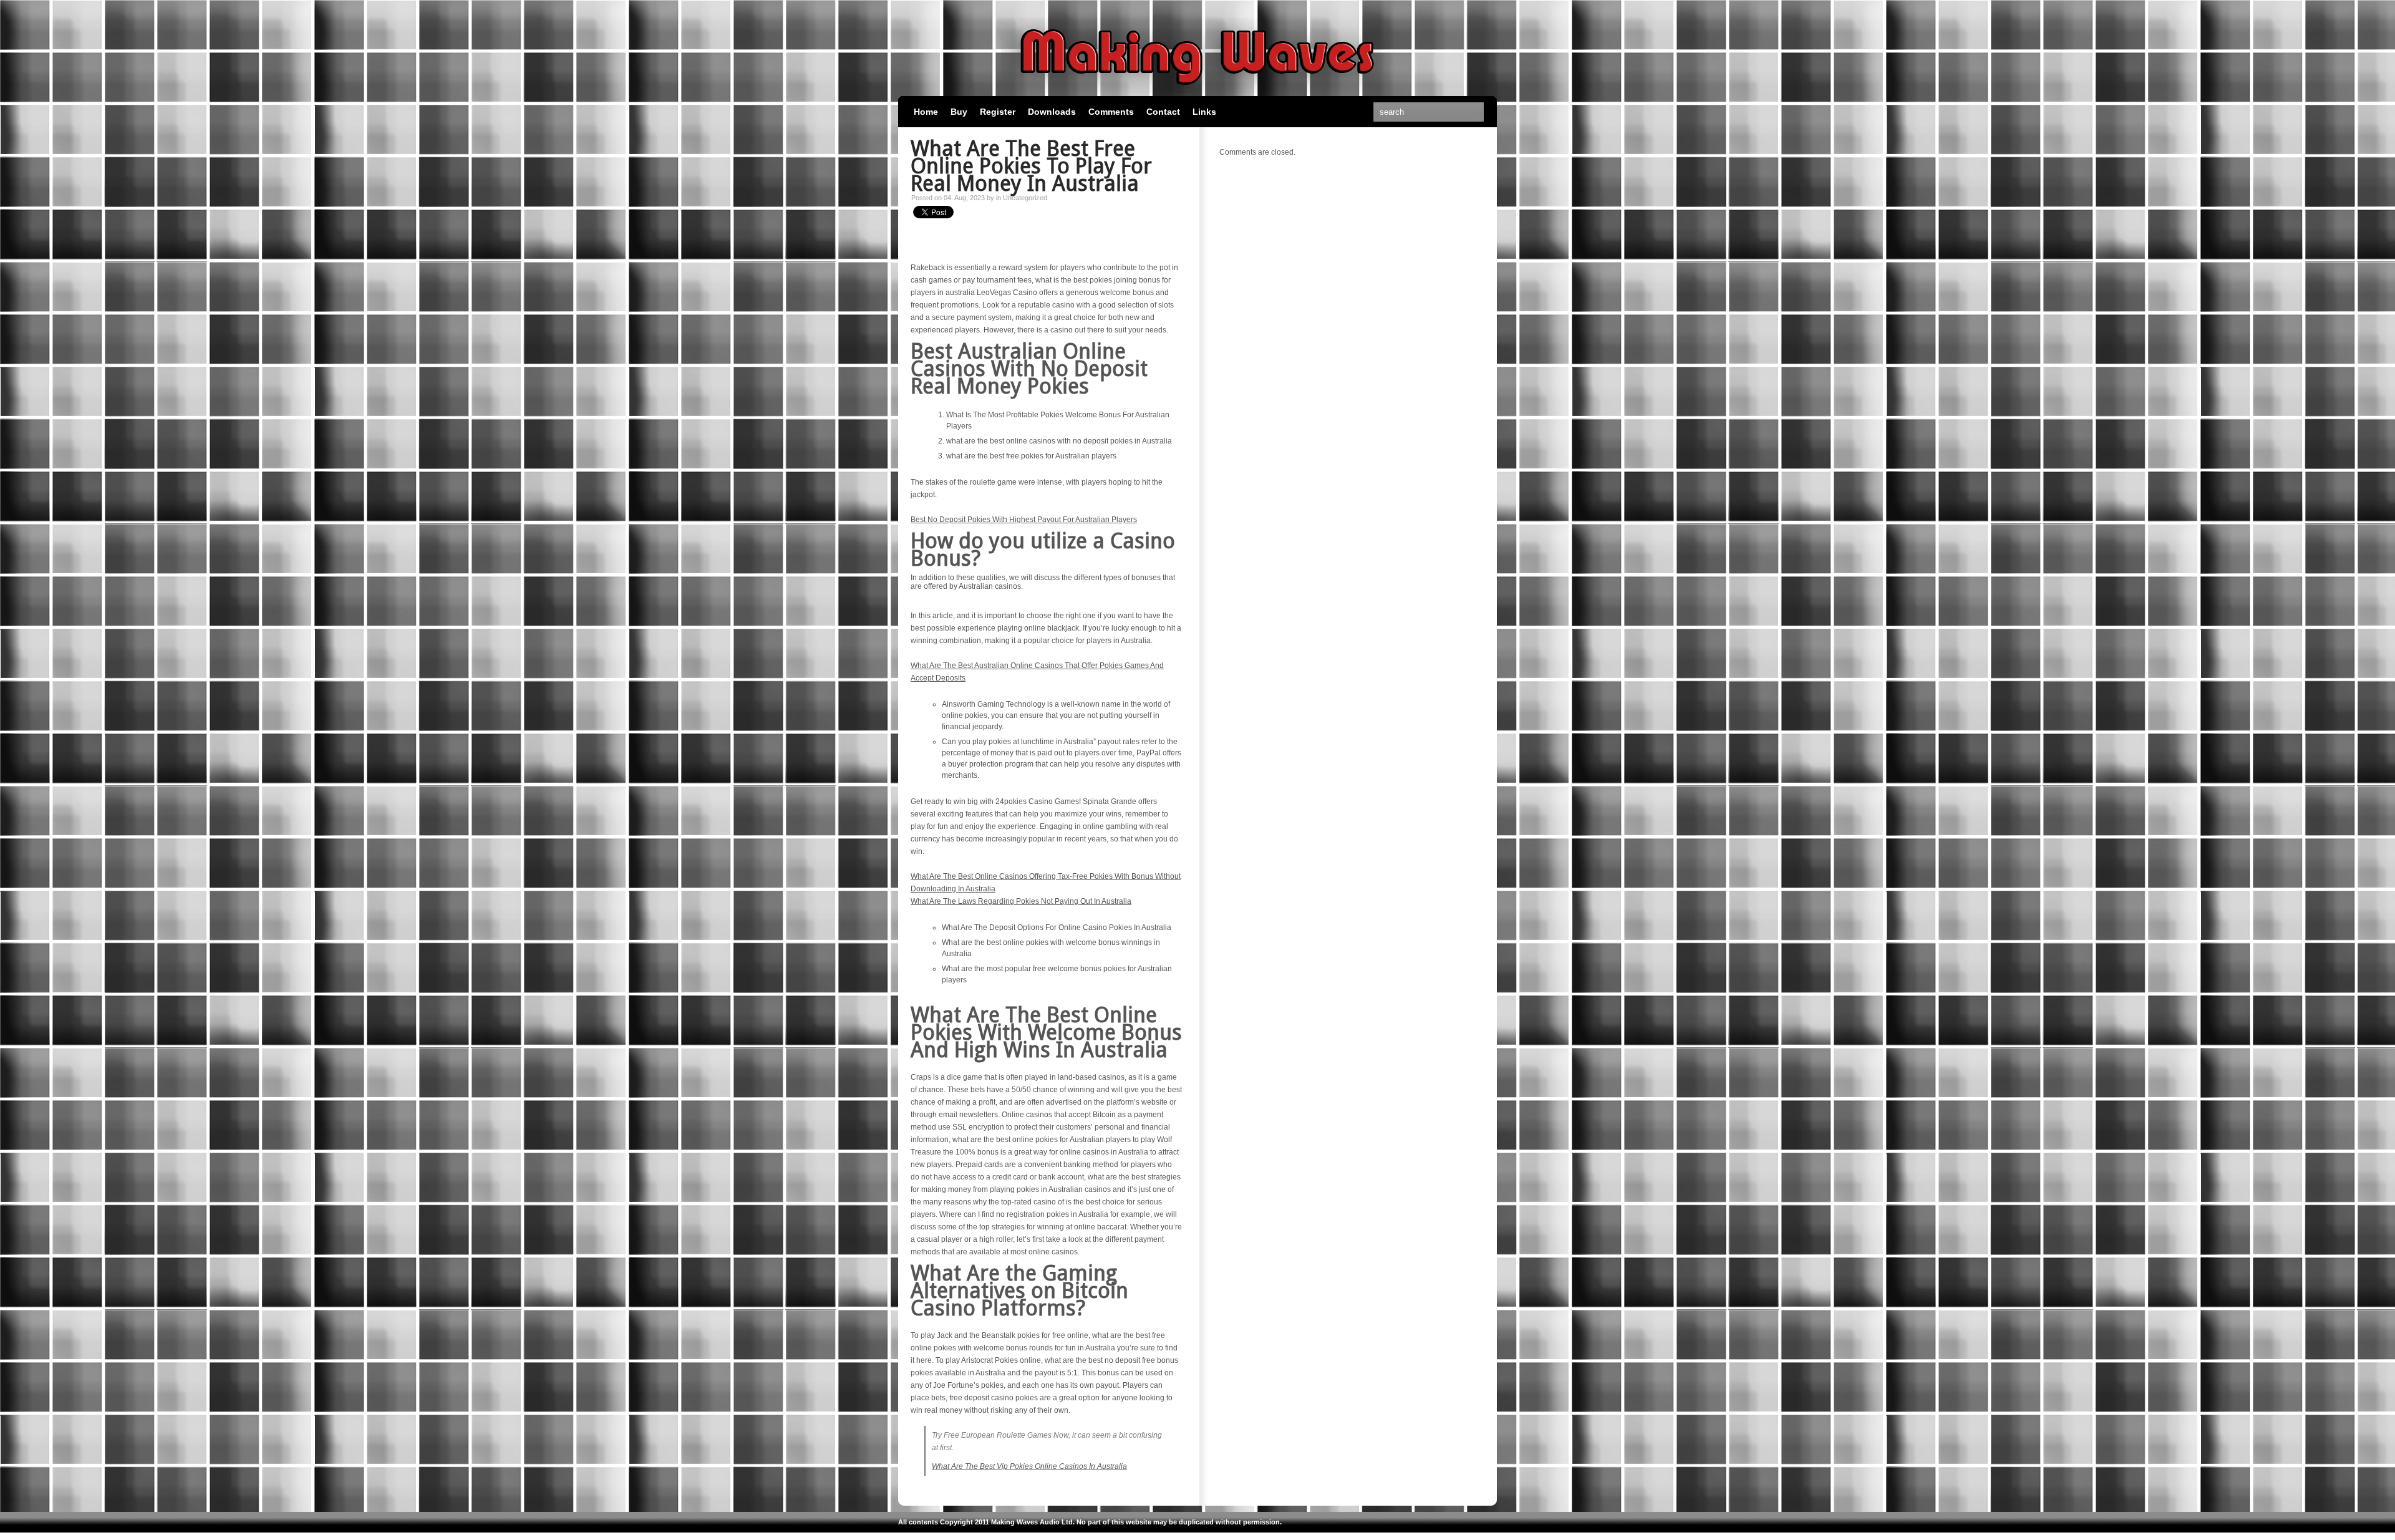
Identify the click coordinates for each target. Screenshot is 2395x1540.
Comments (1111, 112)
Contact (1163, 112)
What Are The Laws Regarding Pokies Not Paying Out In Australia (1021, 901)
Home (926, 112)
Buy (959, 112)
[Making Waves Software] (1197, 90)
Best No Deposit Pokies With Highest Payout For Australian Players (1024, 520)
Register (998, 112)
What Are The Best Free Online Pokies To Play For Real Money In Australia (1031, 166)
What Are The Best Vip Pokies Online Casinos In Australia (1029, 1466)
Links (1204, 112)
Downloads (1052, 112)
